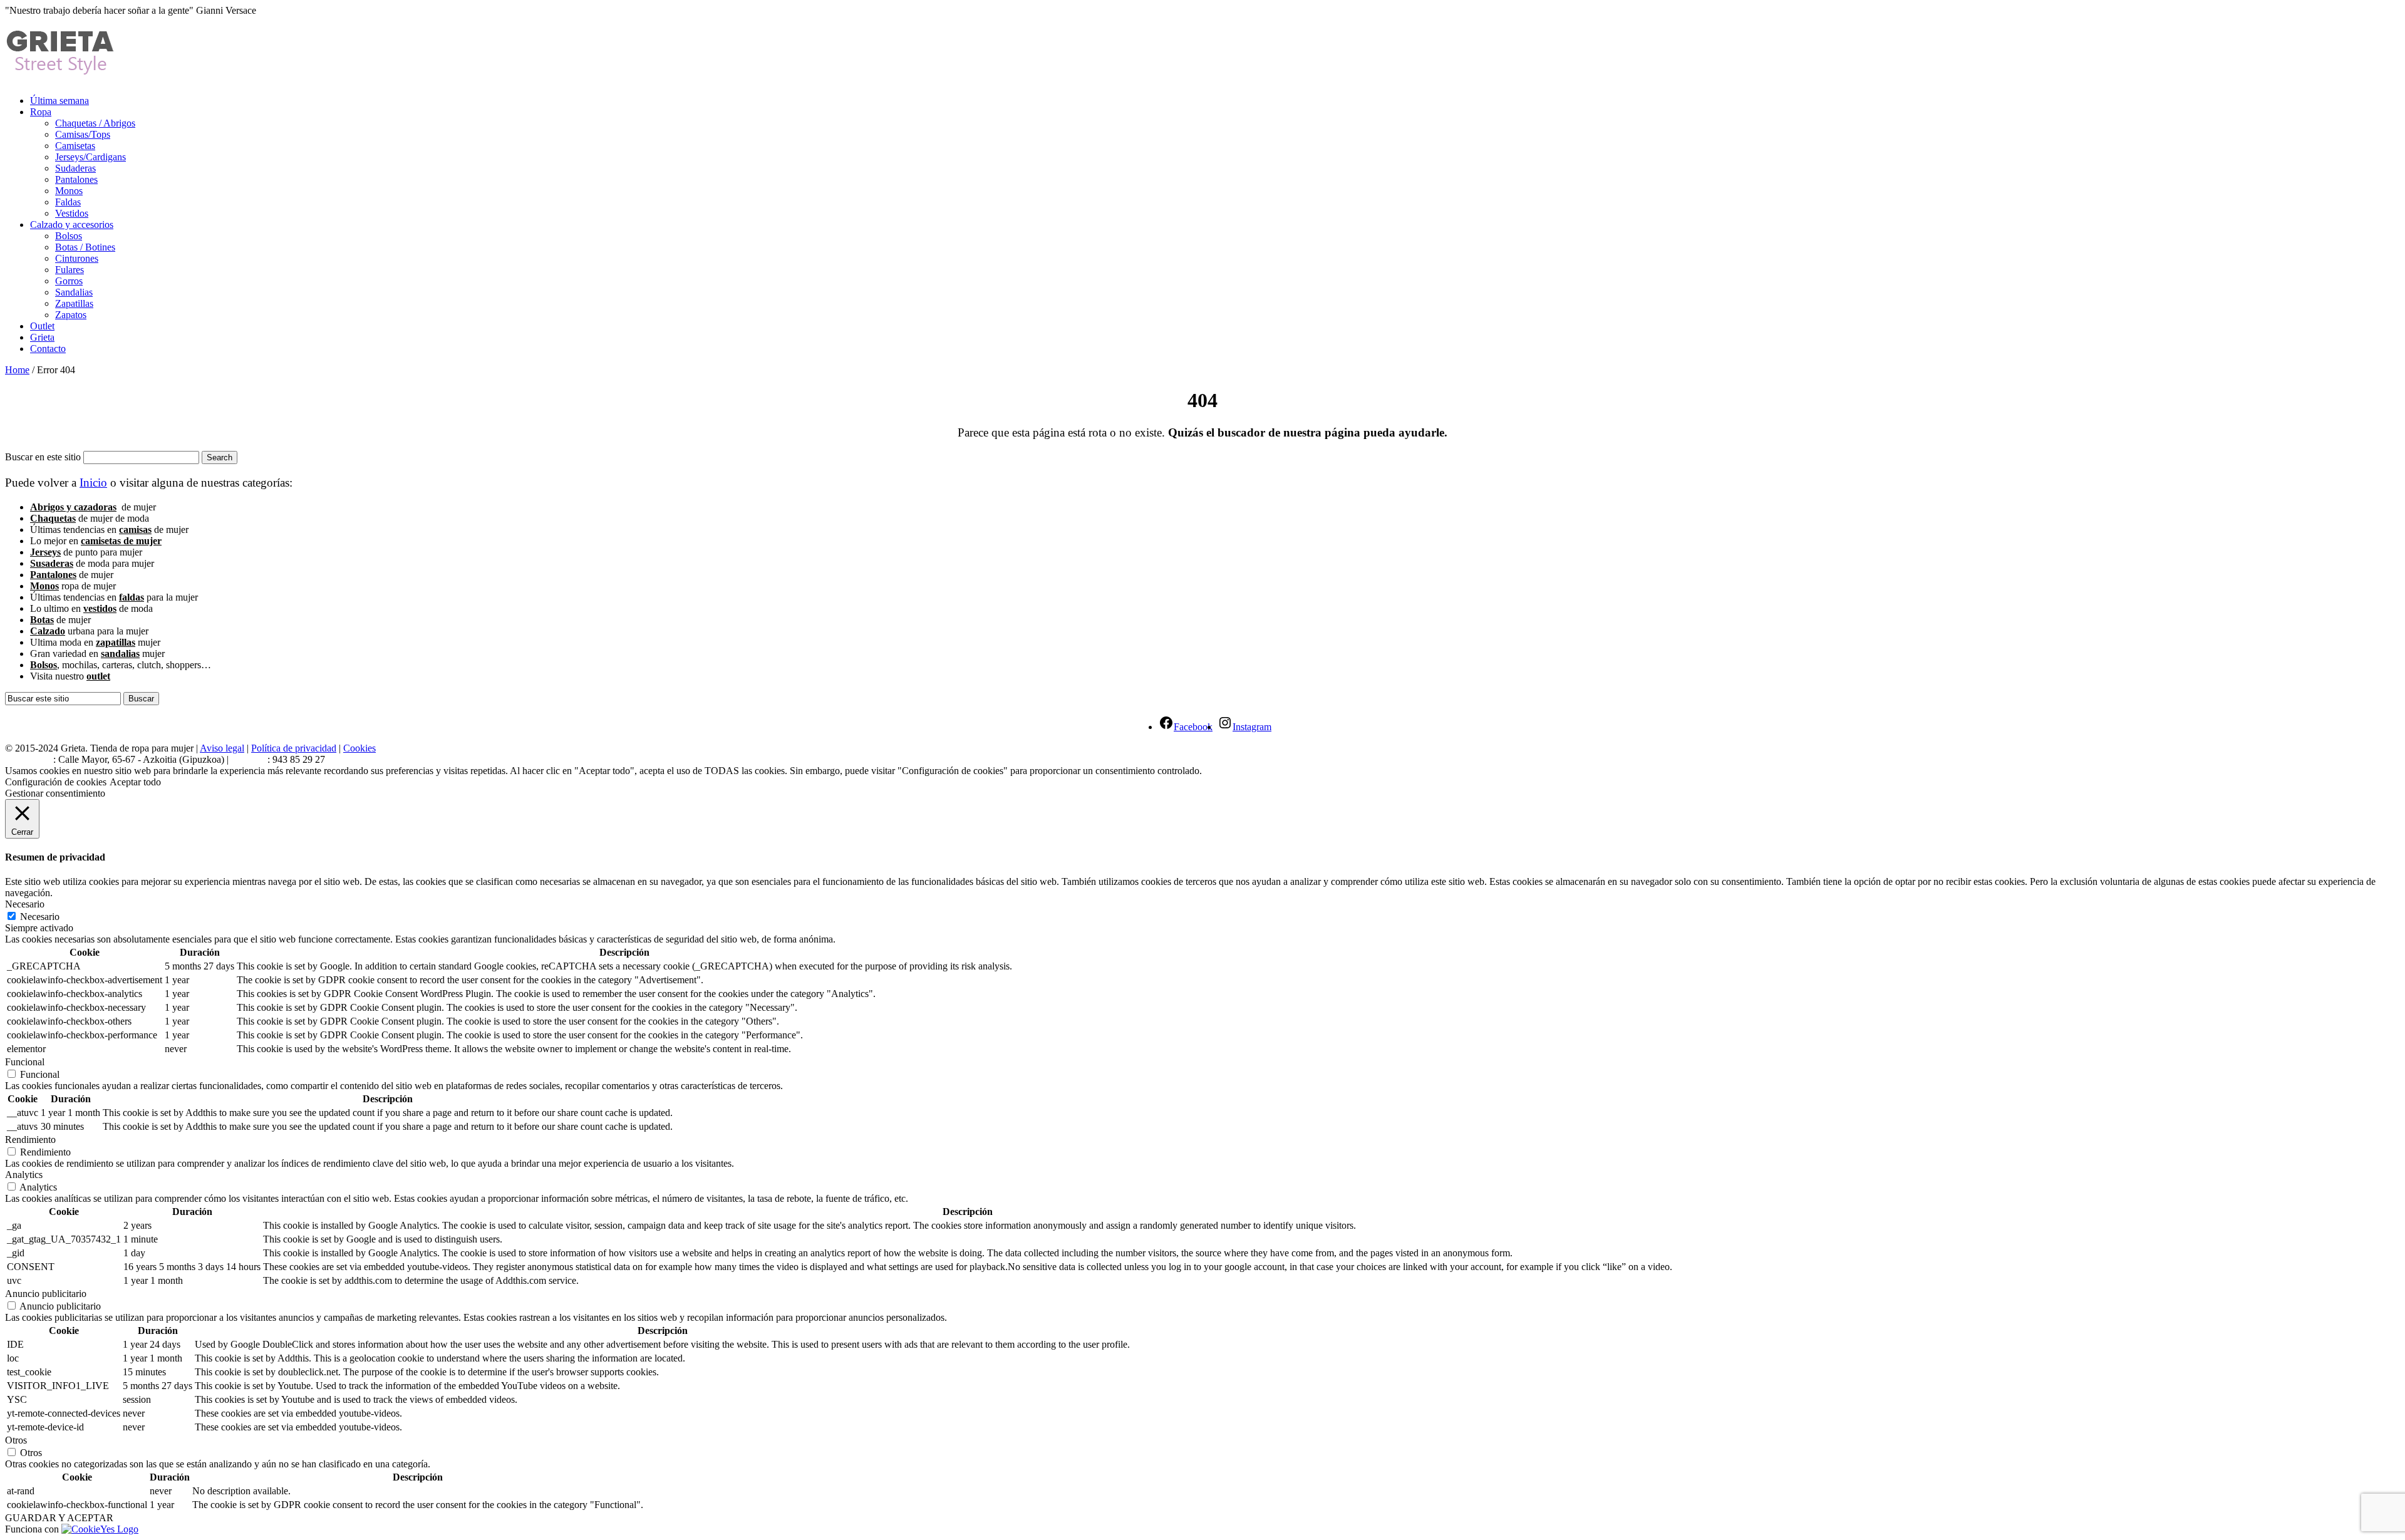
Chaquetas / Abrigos (95, 123)
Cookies (359, 748)
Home (17, 370)
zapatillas (116, 642)
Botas (42, 620)
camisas (135, 530)
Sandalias (74, 292)
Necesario (40, 917)
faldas (132, 597)
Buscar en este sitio (43, 457)
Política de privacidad (294, 748)
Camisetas (75, 146)
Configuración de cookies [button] (56, 782)
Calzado (48, 631)
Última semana (59, 101)
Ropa (41, 112)
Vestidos (72, 213)
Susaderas (52, 563)
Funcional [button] (25, 1062)
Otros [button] (16, 1440)
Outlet (42, 326)
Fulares (70, 270)
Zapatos (71, 315)
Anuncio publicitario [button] (46, 1294)
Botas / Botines (85, 247)
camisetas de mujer (121, 541)
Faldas (68, 202)
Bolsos (69, 236)
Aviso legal (222, 748)
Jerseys (45, 552)
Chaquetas (53, 518)
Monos (69, 191)
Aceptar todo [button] (135, 782)
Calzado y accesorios (72, 225)
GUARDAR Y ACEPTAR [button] (59, 1518)
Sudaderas (75, 168)
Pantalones (76, 179)
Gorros (69, 281)
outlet (98, 676)
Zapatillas (74, 303)
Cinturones (77, 258)
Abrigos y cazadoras (73, 507)
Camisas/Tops (83, 134)
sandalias (120, 654)
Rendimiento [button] (30, 1139)
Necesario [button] (25, 904)
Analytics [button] (24, 1175)
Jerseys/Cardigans (91, 157)
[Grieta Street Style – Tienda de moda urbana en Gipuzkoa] (61, 70)
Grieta (42, 337)
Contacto (48, 349)
